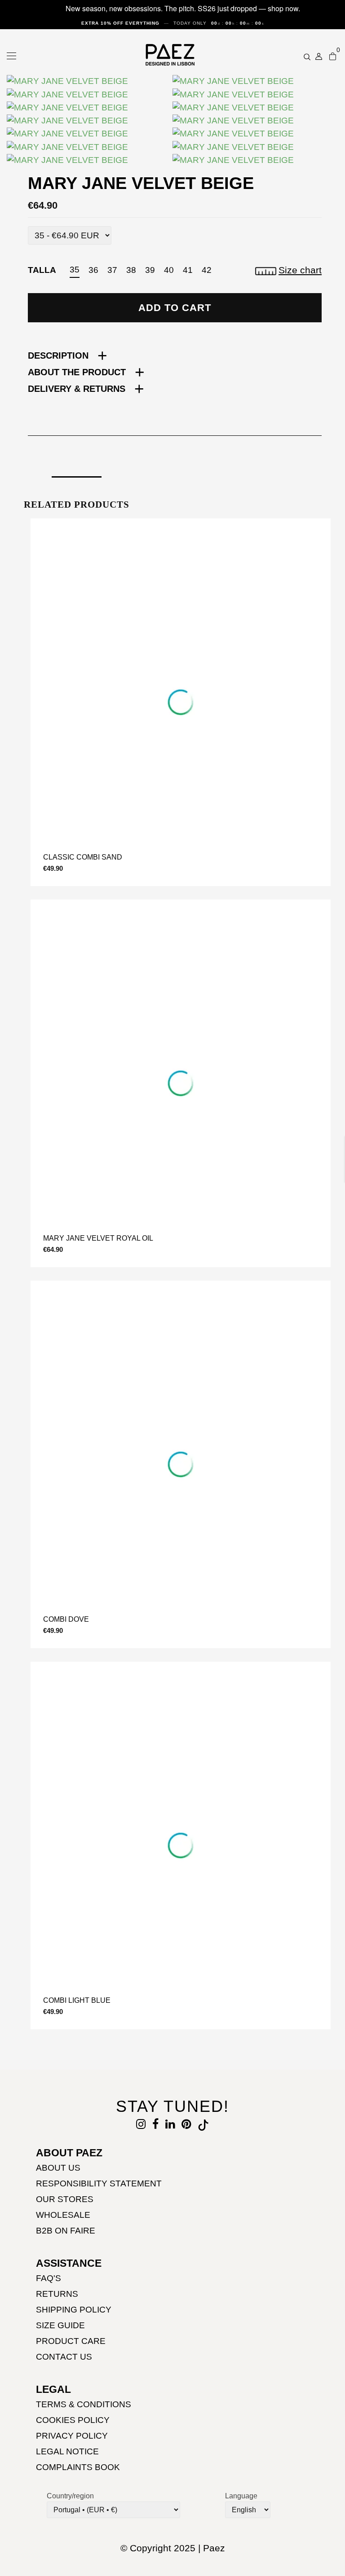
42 (207, 270)
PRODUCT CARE (71, 2341)
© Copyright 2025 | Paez (173, 2548)
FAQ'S (49, 2278)
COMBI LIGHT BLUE (77, 2000)
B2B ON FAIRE (66, 2231)
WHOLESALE (63, 2215)
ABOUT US (58, 2168)
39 (150, 270)
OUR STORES (65, 2199)
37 (112, 270)
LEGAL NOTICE (67, 2451)
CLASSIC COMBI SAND (83, 857)
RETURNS (57, 2294)
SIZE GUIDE (60, 2325)
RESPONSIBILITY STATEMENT (99, 2183)
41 (188, 270)
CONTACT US (64, 2357)
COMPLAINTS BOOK (78, 2467)
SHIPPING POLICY (74, 2310)
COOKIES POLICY (73, 2420)
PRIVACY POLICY (72, 2436)
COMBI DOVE (66, 1619)
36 (93, 270)
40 (169, 270)
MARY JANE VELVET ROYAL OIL (98, 1238)
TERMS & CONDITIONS (84, 2404)
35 (75, 270)
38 (131, 270)
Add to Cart (175, 308)
